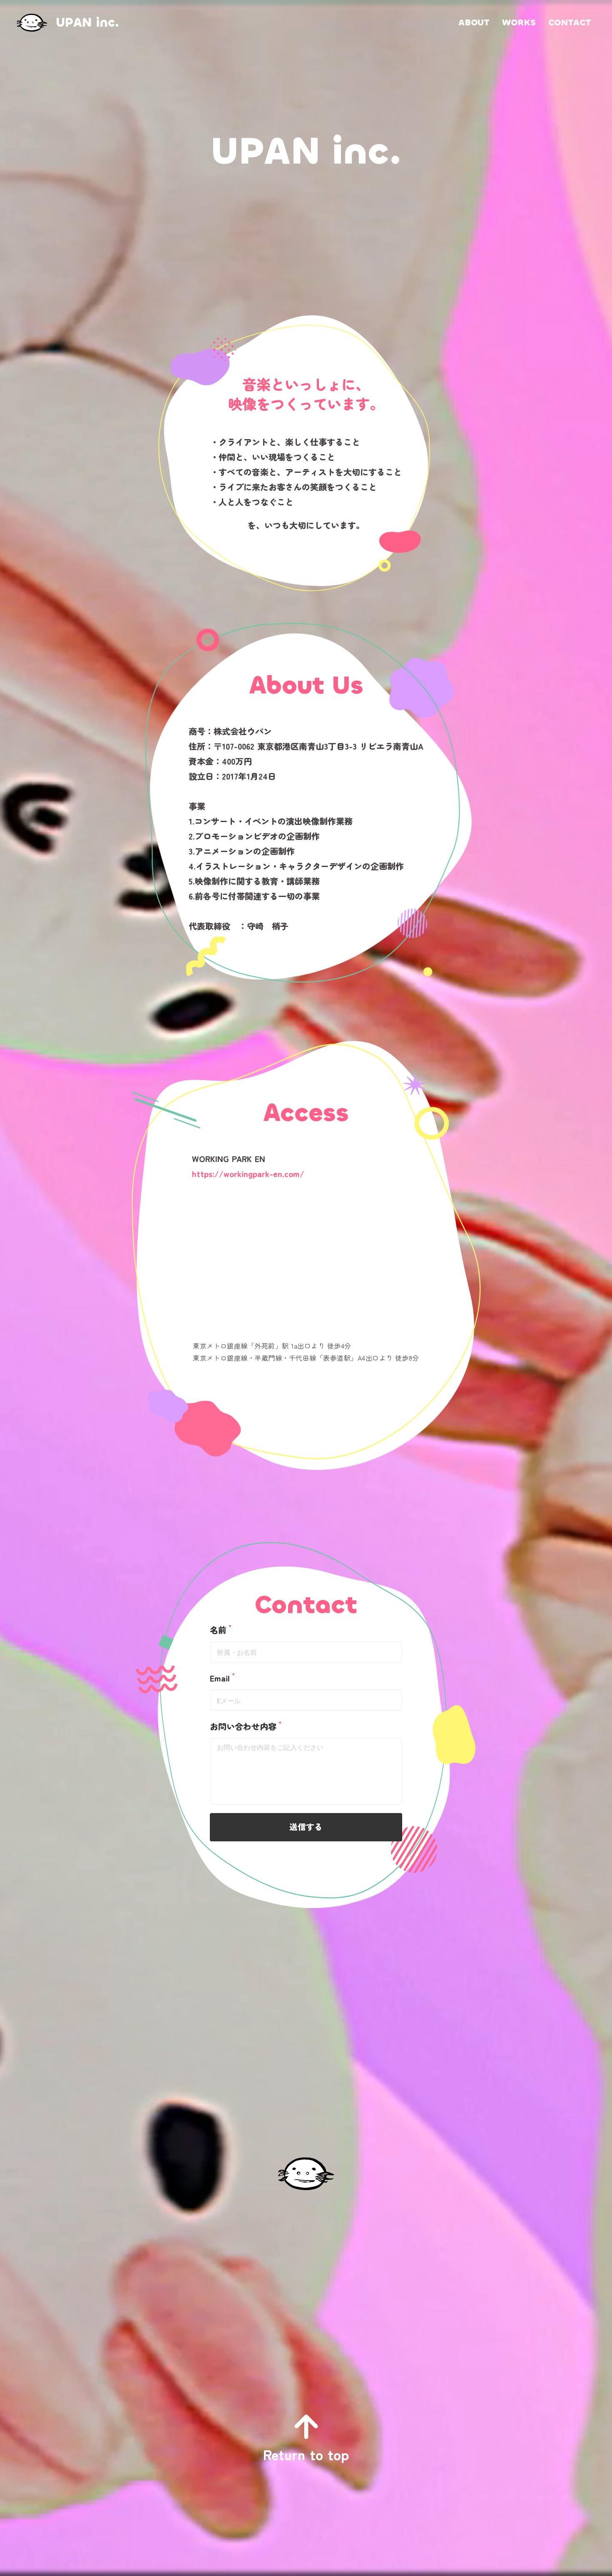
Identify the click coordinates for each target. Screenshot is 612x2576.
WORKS (519, 22)
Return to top (306, 2454)
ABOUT (474, 22)
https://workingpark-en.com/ (248, 1174)
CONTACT (570, 22)
